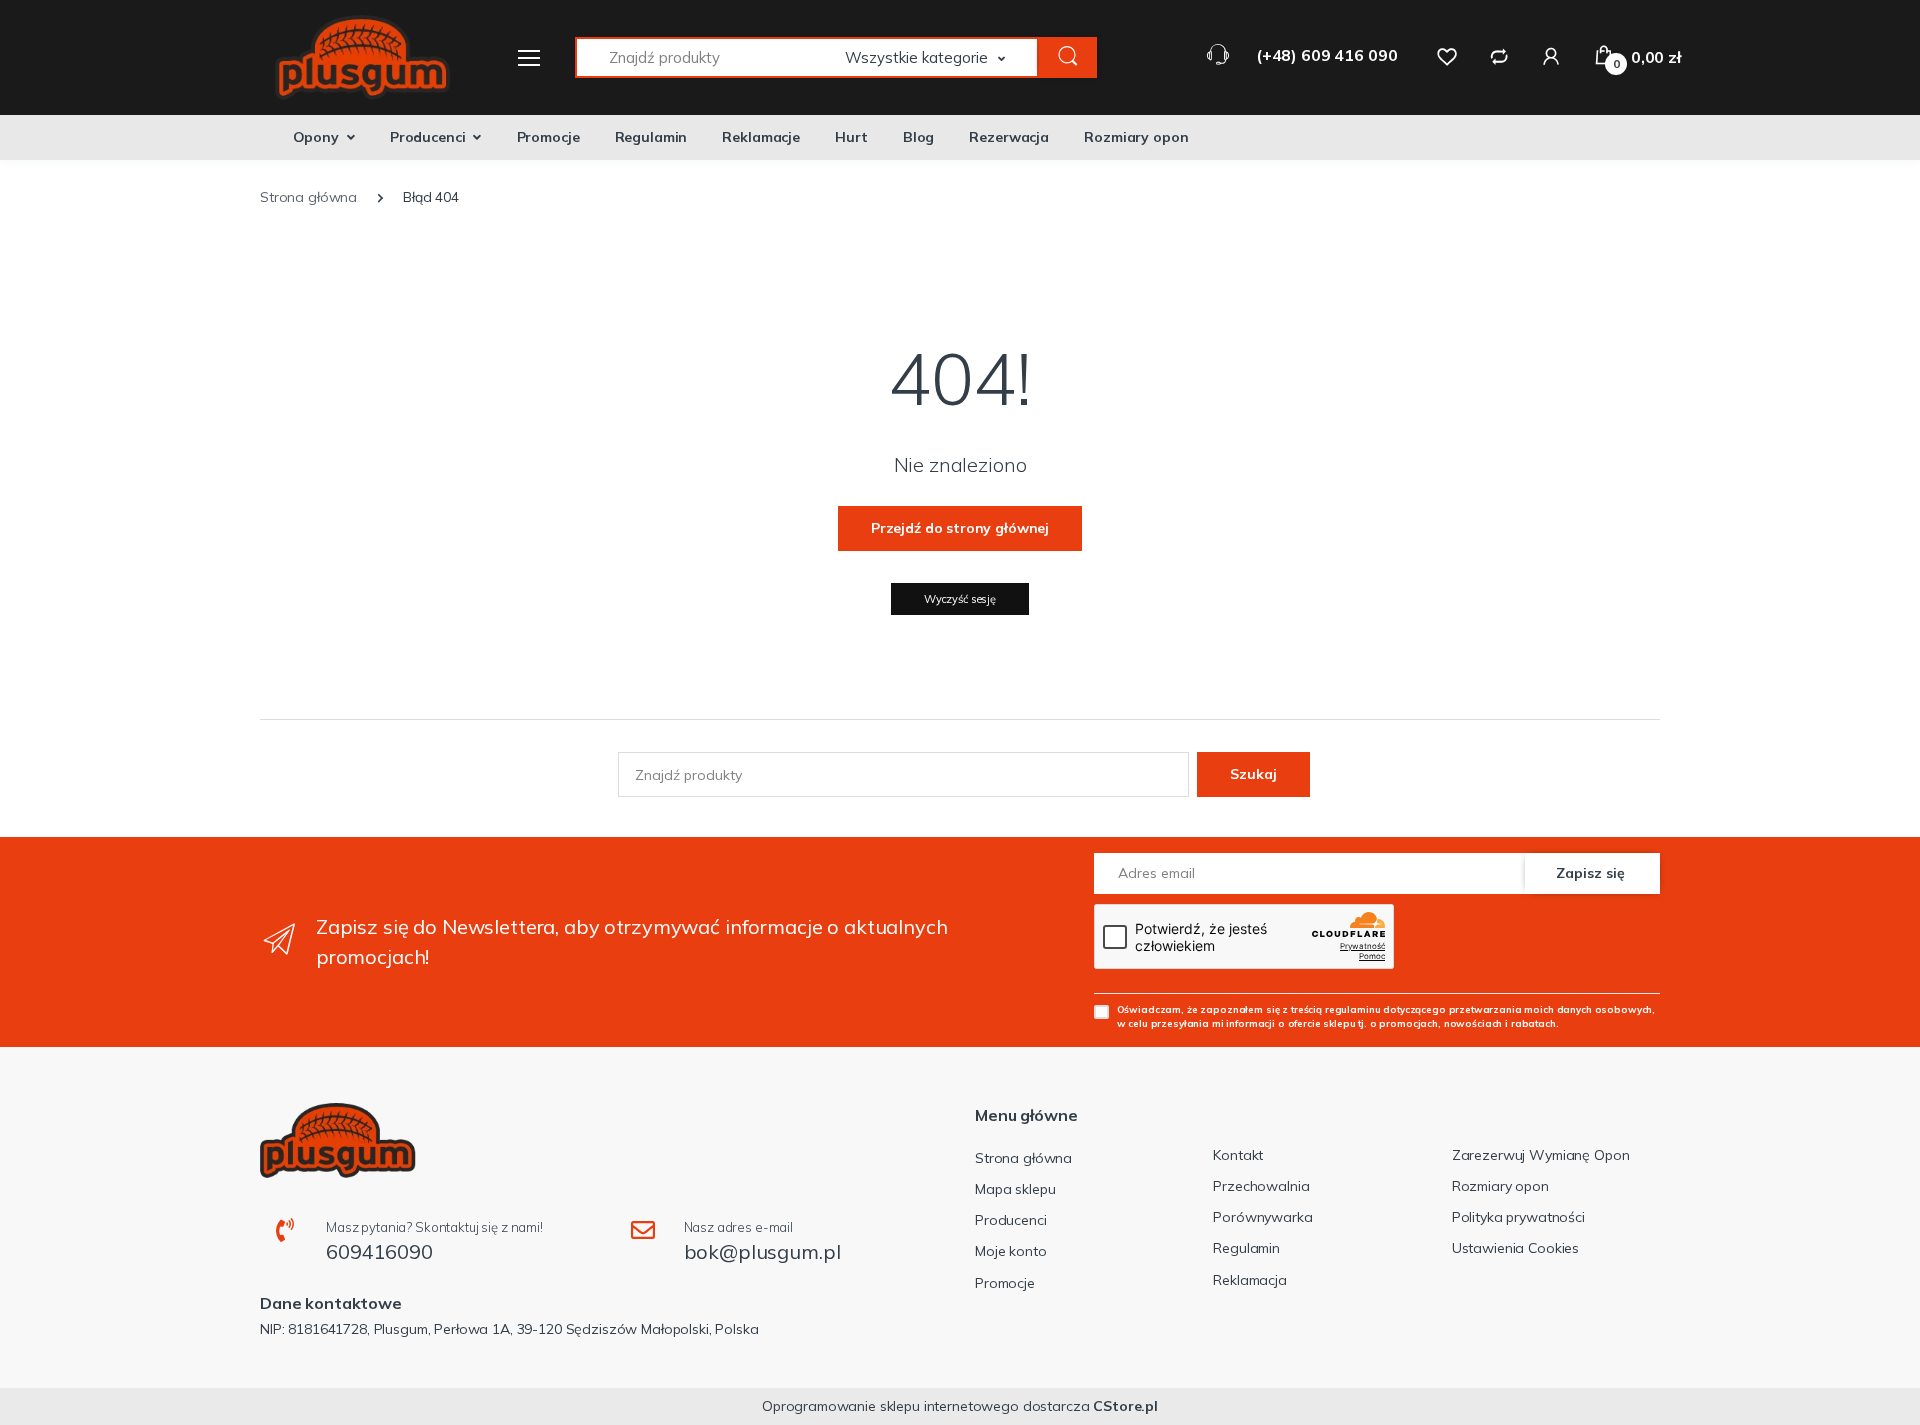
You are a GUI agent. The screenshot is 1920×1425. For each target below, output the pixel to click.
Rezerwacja (1009, 137)
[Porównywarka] (1499, 56)
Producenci (428, 137)
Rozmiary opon (1136, 137)
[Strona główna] (350, 57)
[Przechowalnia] (1447, 56)
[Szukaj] (1068, 57)
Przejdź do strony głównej (960, 528)
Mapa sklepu (1015, 1189)
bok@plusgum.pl (762, 1251)
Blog (918, 137)
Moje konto (1011, 1251)
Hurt (851, 137)
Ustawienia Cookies (1515, 1248)
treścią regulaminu (1335, 1009)
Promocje (548, 137)
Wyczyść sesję (960, 599)
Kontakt (1238, 1155)
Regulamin (651, 137)
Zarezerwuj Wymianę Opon (1541, 1155)
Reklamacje (761, 137)
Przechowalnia (1261, 1186)
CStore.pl (1125, 1406)
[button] (942, 57)
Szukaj (1253, 774)
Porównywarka (1262, 1217)
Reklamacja (1250, 1280)
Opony (316, 137)
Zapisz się (1590, 873)
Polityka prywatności (1518, 1217)
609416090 (379, 1251)
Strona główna (1023, 1158)
